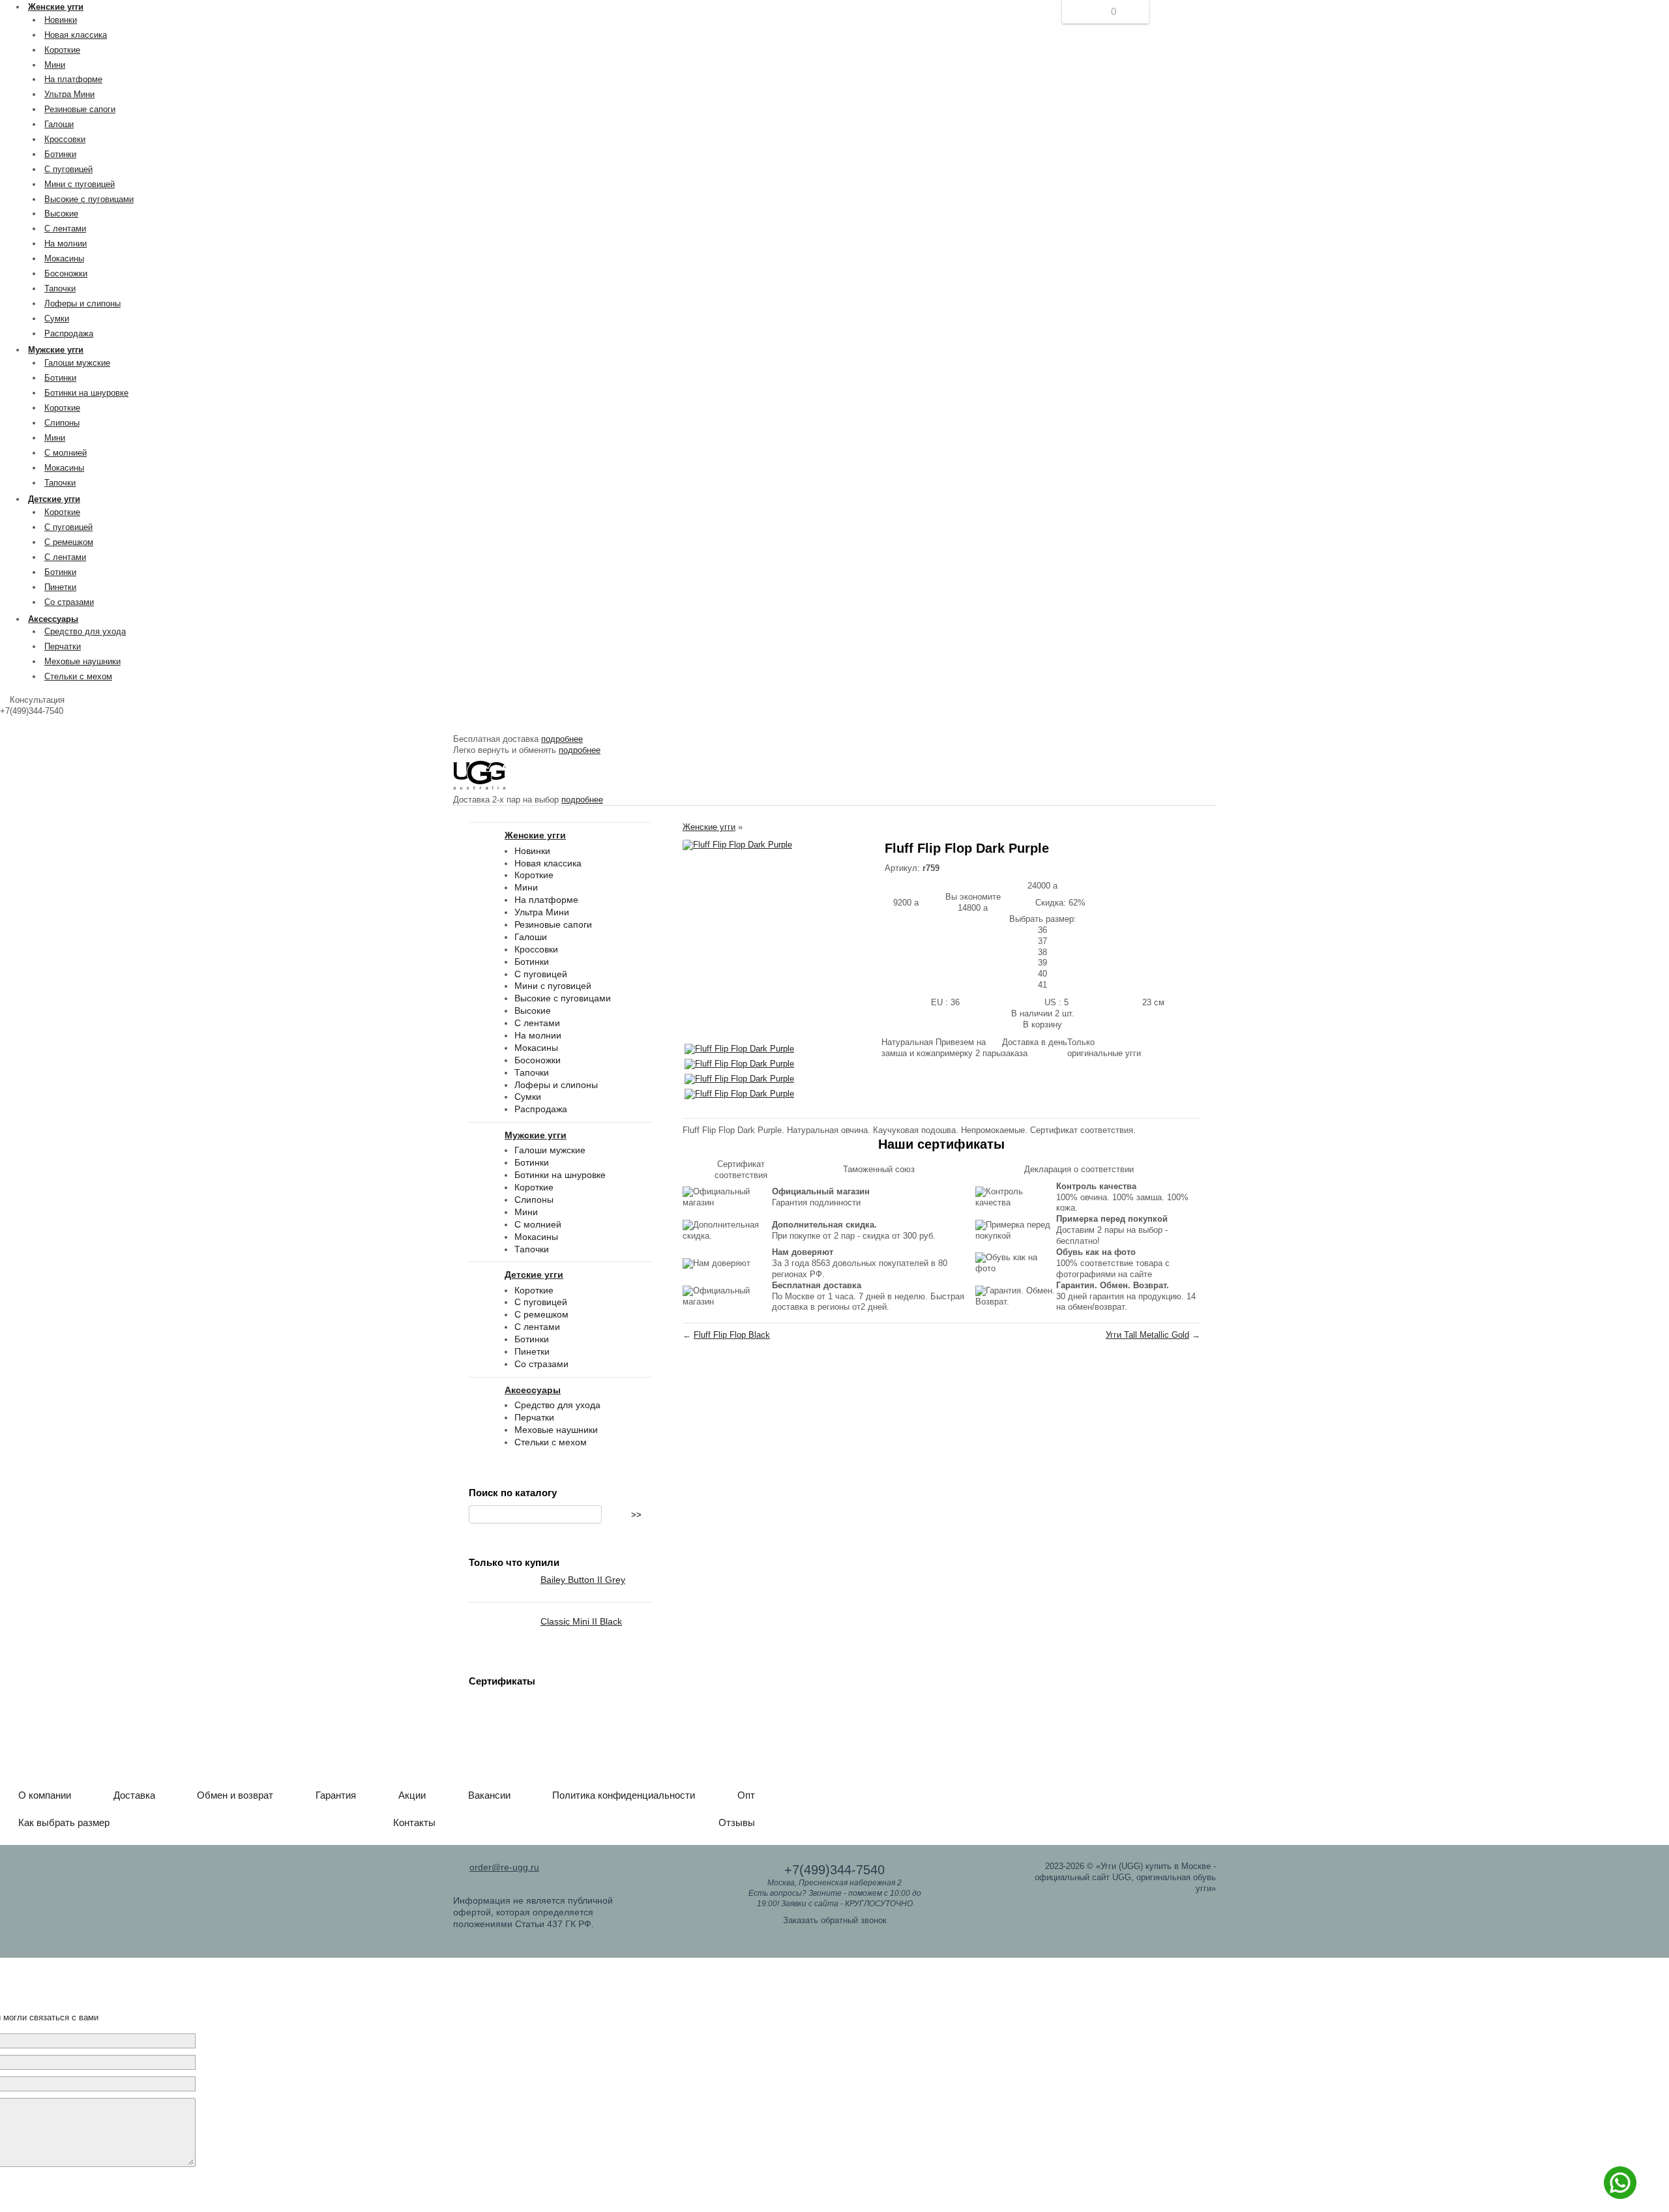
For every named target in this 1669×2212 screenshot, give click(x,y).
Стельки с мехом (78, 676)
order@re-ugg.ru (504, 1867)
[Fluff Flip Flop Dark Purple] (737, 845)
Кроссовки (65, 139)
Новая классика (76, 35)
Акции (412, 1795)
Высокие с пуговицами (89, 199)
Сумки (57, 318)
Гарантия (336, 1795)
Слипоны (62, 423)
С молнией (66, 453)
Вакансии (489, 1795)
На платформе (73, 79)
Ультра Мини (69, 94)
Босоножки (66, 273)
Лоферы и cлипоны (82, 303)
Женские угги (709, 827)
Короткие (62, 50)
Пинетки (60, 587)
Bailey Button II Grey (583, 1580)
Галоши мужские (77, 363)
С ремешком (69, 542)
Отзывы (737, 1822)
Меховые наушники (82, 661)
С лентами (65, 229)
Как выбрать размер (64, 1822)
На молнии (66, 243)
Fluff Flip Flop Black (732, 1335)
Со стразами (69, 602)
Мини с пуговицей (80, 184)
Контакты (414, 1822)
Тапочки (60, 288)
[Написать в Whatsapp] (1620, 2196)
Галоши (59, 124)
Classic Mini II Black (581, 1621)
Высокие (61, 214)
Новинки (61, 20)
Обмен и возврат (235, 1795)
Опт (746, 1795)
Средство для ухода (85, 631)
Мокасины (64, 258)
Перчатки (63, 646)
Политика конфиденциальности (624, 1795)
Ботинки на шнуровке (86, 393)
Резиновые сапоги (80, 109)
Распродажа (69, 333)
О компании (45, 1795)
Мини (55, 65)
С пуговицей (68, 169)
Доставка (134, 1795)
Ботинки (60, 154)
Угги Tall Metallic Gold (1147, 1335)
